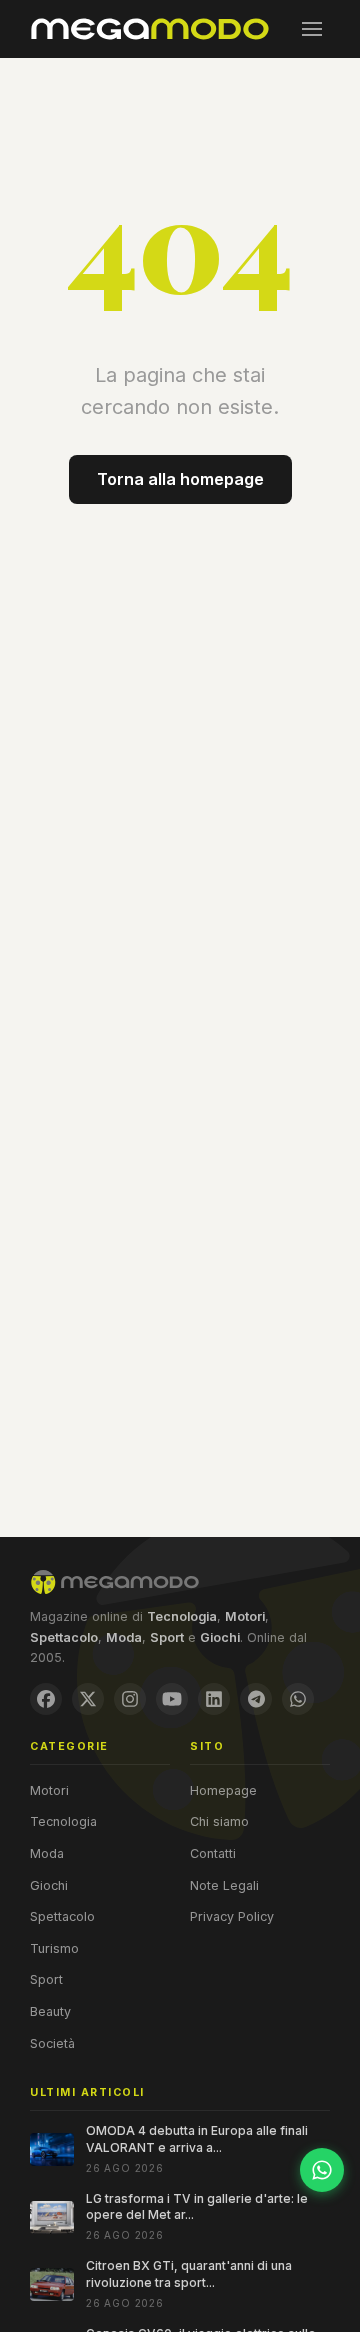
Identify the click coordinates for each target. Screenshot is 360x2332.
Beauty (50, 2011)
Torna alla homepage (180, 479)
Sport (46, 1979)
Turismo (54, 1948)
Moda (47, 1853)
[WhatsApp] (298, 1699)
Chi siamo (219, 1821)
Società (52, 2043)
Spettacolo (62, 1916)
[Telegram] (256, 1699)
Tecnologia (63, 1821)
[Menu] (312, 29)
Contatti (213, 1853)
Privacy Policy (232, 1916)
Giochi (49, 1885)
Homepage (223, 1790)
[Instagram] (130, 1699)
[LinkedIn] (214, 1699)
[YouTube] (172, 1699)
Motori (49, 1790)
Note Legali (224, 1885)
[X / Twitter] (88, 1699)
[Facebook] (46, 1699)
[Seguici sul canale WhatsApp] (322, 2170)
